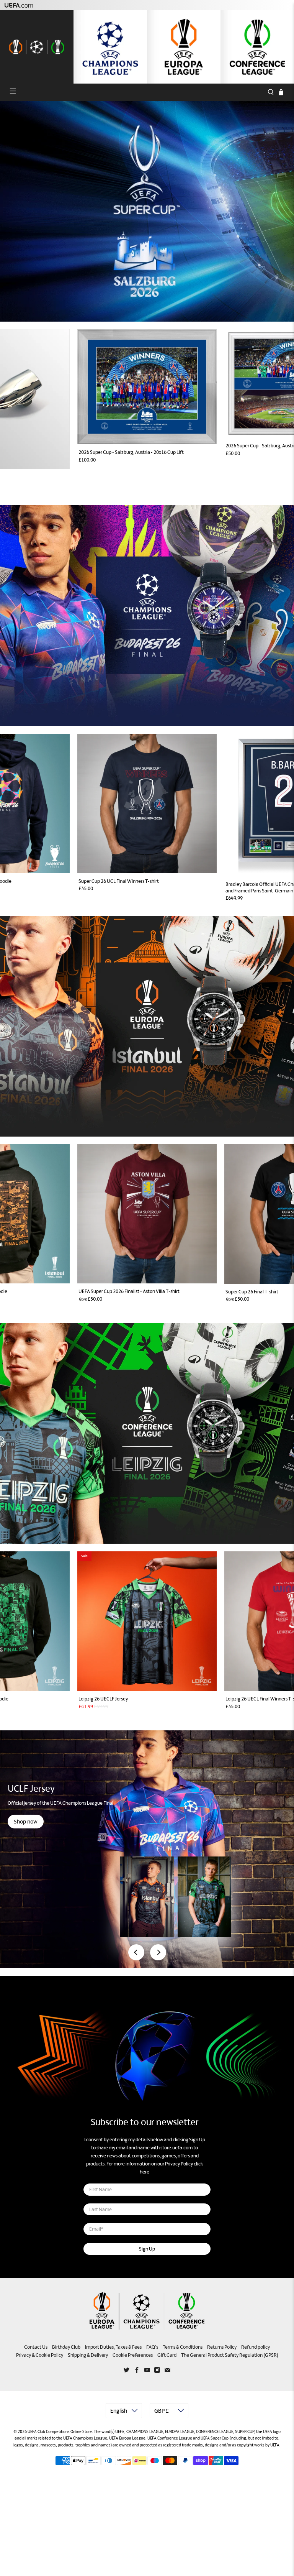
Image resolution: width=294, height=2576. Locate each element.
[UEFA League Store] (37, 47)
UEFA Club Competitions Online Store (60, 2431)
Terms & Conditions (183, 2347)
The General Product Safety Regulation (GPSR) (230, 2355)
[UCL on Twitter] (127, 2371)
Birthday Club (66, 2347)
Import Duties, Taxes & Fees (113, 2347)
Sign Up (147, 2249)
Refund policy (256, 2347)
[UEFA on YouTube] (147, 2371)
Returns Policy (222, 2347)
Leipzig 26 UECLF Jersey (103, 1699)
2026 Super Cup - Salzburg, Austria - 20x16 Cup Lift (131, 452)
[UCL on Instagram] (157, 2371)
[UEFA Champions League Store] (110, 47)
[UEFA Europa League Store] (184, 47)
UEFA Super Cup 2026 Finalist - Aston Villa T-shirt (129, 1291)
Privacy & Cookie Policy (40, 2355)
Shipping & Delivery (88, 2355)
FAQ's (152, 2347)
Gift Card (167, 2355)
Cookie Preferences (133, 2355)
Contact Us (36, 2347)
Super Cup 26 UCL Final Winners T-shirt (119, 881)
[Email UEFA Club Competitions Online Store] (167, 2371)
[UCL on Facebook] (137, 2371)
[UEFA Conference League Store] (257, 47)
